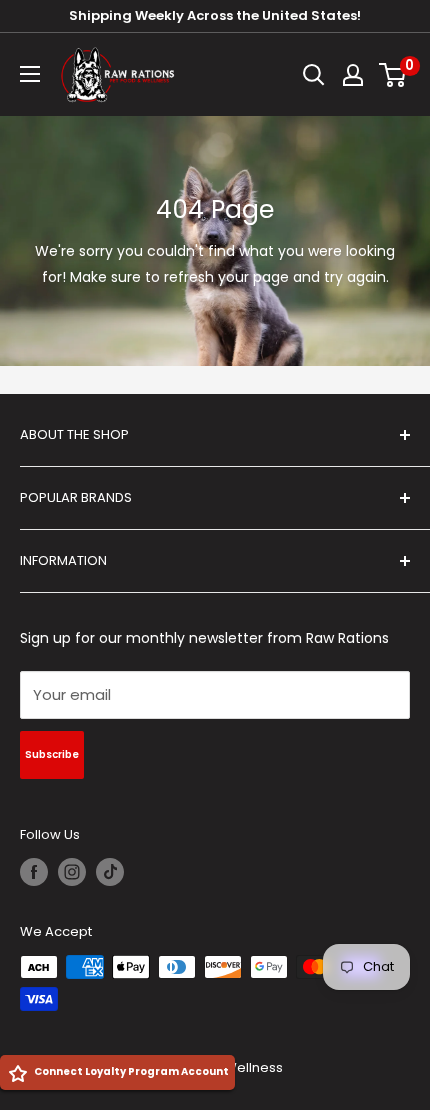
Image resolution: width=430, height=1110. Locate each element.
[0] (393, 75)
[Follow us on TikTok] (110, 872)
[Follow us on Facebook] (34, 872)
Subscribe (52, 754)
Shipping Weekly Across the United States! (215, 15)
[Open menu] (30, 74)
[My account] (353, 75)
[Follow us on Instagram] (72, 872)
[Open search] (314, 75)
